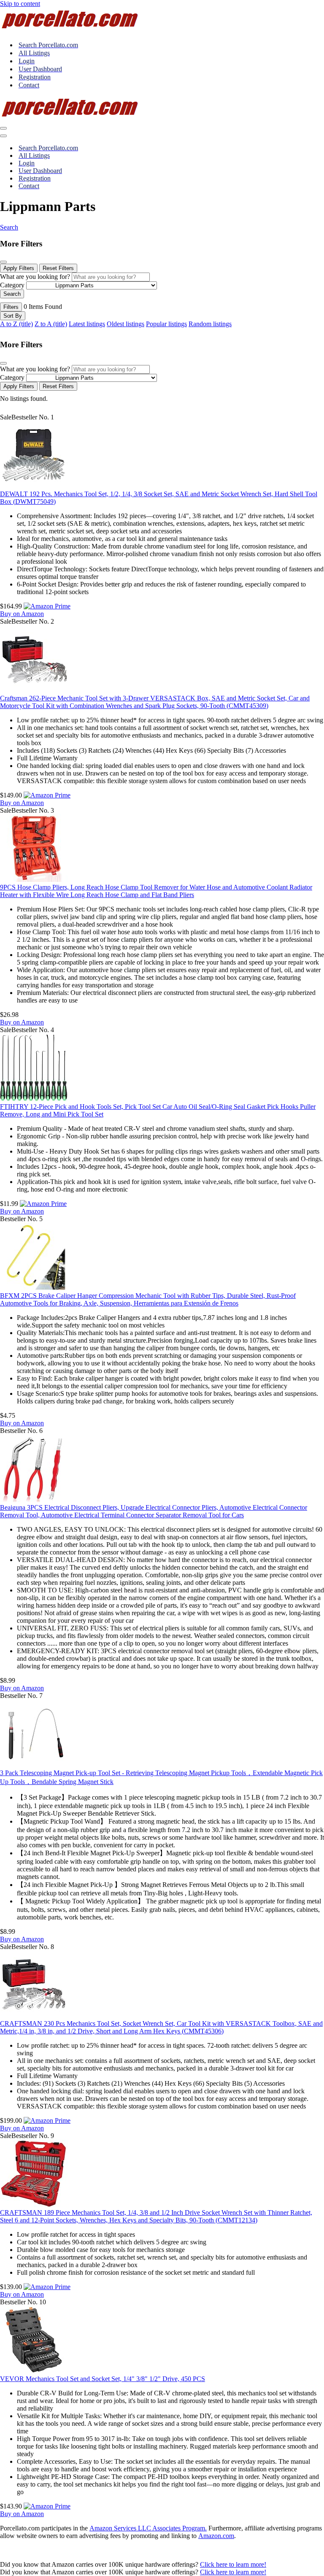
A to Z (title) (16, 324)
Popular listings (166, 324)
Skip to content (20, 4)
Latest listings (87, 324)
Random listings (210, 324)
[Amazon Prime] (47, 606)
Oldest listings (126, 324)
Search (9, 227)
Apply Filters (19, 268)
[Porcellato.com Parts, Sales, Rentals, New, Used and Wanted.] (70, 30)
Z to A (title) (51, 324)
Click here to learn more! (233, 2564)
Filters (11, 307)
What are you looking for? (35, 277)
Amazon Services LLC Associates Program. (148, 2528)
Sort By (13, 316)
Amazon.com (216, 2536)
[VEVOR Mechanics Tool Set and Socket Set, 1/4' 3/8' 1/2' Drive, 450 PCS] (34, 2371)
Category (12, 285)
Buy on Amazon (22, 614)
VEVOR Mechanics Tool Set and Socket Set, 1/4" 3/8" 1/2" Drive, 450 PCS (103, 2379)
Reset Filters (58, 268)
